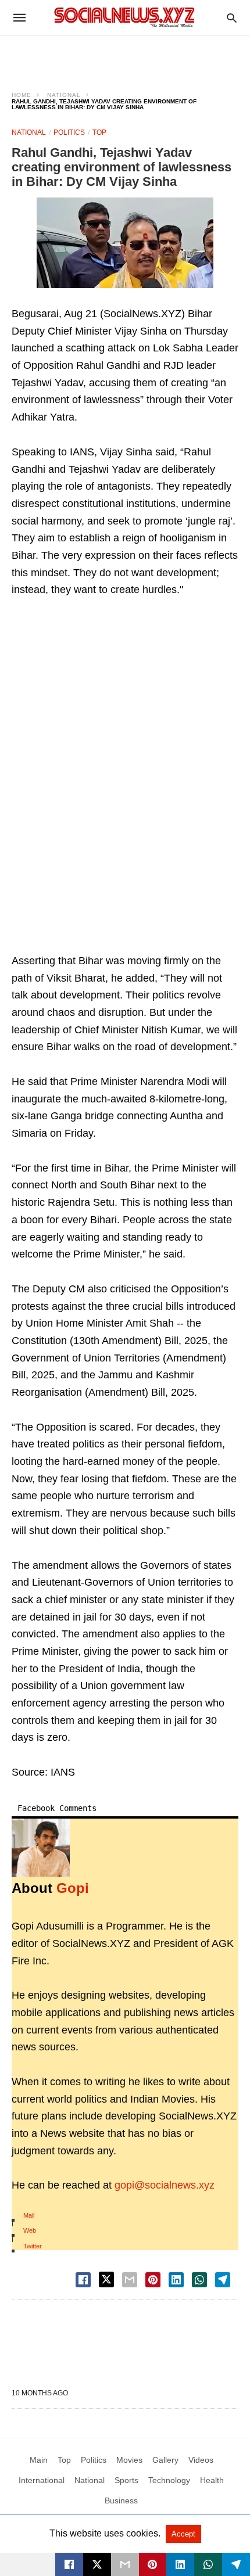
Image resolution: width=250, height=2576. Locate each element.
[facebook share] (83, 2280)
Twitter (33, 2246)
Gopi (73, 1888)
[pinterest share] (153, 2280)
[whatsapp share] (199, 2280)
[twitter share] (106, 2279)
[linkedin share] (176, 2280)
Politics (69, 132)
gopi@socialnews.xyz (165, 2185)
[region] (125, 56)
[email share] (130, 2280)
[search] (232, 18)
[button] (125, 243)
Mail (29, 2215)
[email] (125, 2564)
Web (30, 2230)
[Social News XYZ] (124, 17)
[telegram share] (223, 2280)
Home (22, 95)
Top (99, 132)
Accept (183, 2534)
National (64, 95)
